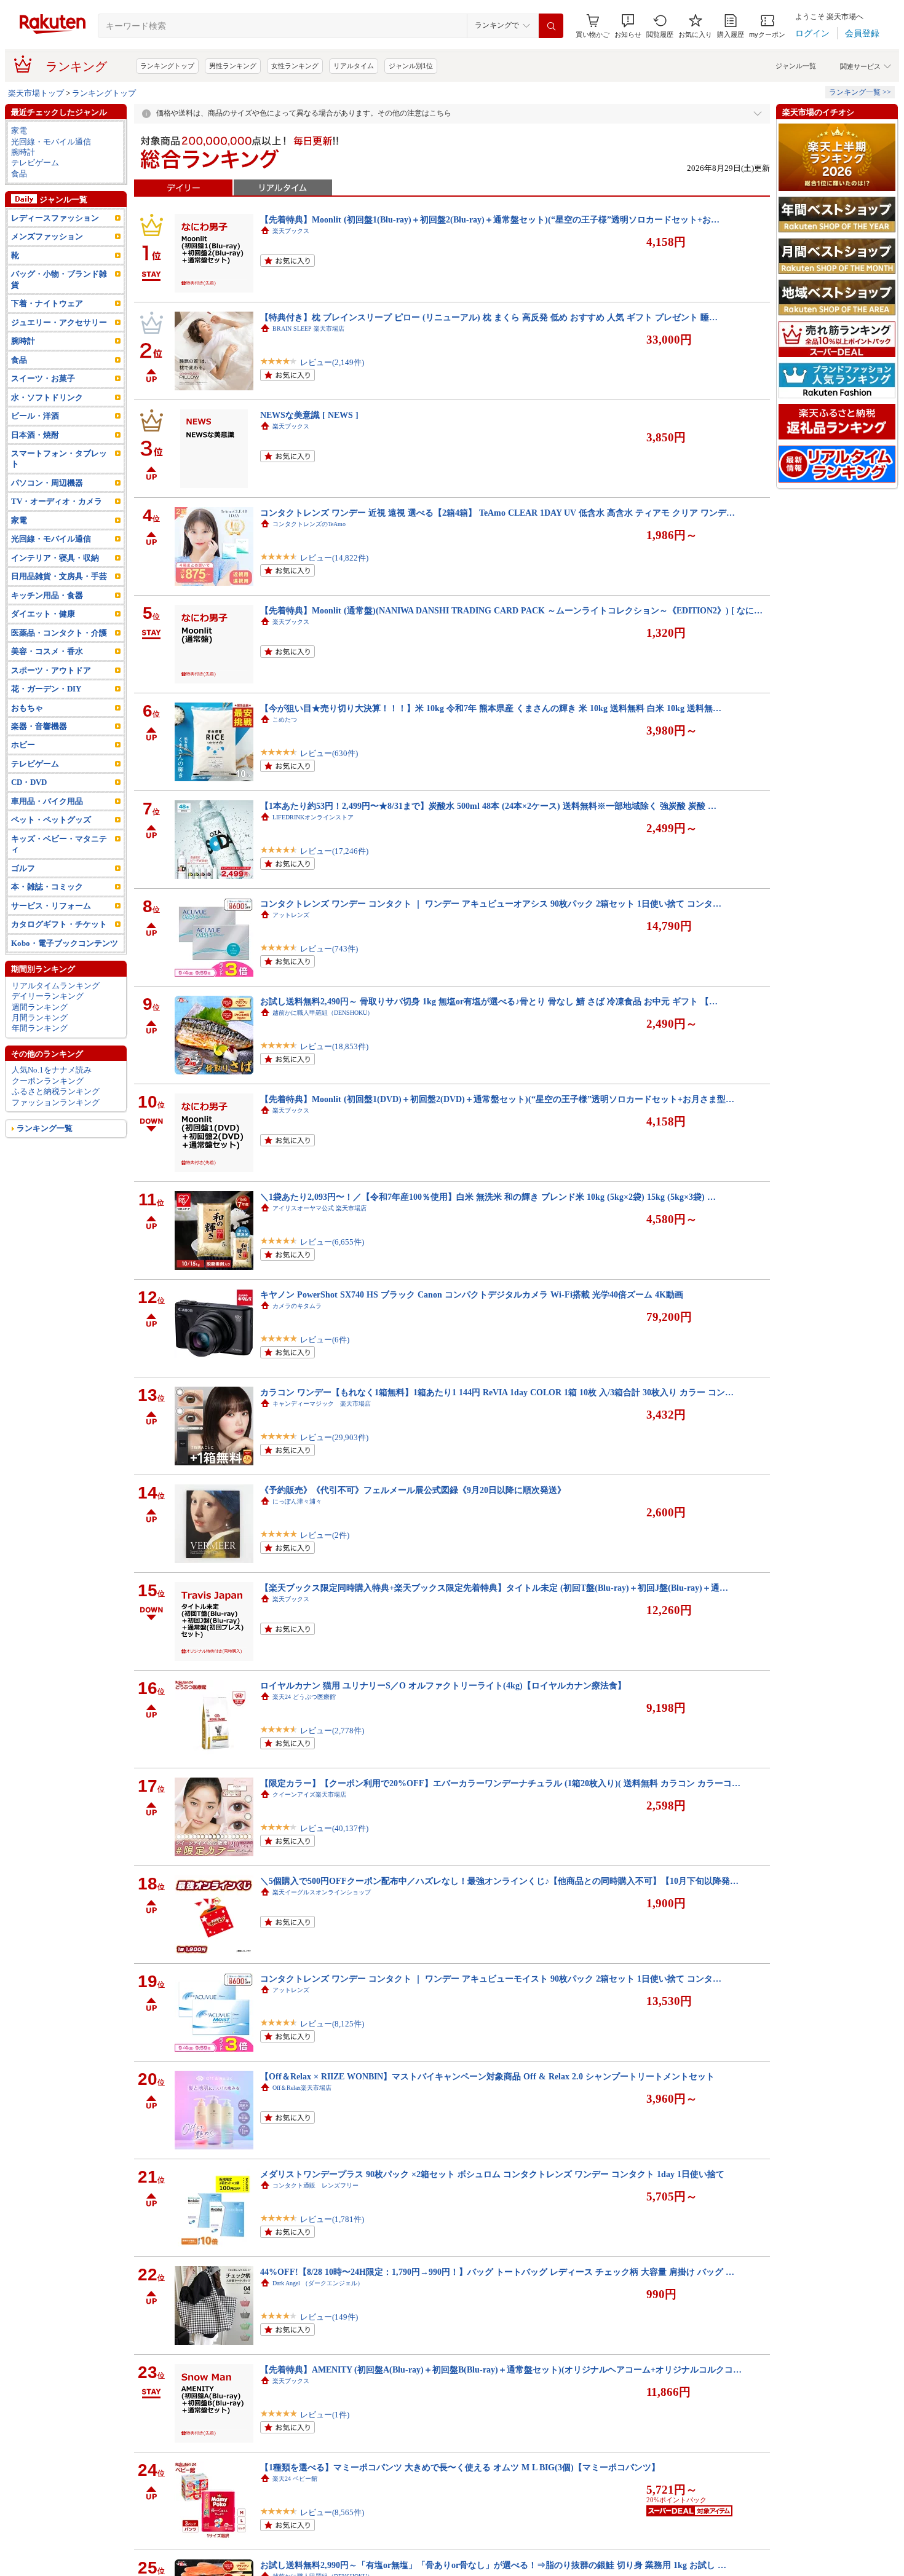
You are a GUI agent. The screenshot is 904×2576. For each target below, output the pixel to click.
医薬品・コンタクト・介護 (59, 633)
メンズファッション (47, 236)
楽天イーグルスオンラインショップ (322, 1892)
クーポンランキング (48, 1081)
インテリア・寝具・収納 (55, 558)
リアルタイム (354, 66)
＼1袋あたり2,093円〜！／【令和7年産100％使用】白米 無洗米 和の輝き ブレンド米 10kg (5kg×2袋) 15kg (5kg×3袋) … (488, 1197)
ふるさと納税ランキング (56, 1091)
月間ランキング (40, 1018)
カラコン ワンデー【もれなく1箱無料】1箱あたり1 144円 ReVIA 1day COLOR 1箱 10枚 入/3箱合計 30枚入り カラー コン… (497, 1392)
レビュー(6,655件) (332, 1242)
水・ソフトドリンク (47, 397)
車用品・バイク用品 (47, 801)
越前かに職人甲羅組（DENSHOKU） (323, 1013)
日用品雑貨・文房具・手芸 (59, 576)
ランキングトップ (167, 66)
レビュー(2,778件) (332, 1731)
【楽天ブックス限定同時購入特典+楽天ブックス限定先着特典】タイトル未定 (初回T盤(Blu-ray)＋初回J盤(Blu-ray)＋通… (494, 1588)
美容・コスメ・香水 (47, 651)
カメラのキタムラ (297, 1306)
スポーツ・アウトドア (51, 670)
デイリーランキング (48, 996)
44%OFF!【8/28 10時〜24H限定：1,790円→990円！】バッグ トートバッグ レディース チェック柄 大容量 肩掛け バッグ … (497, 2272)
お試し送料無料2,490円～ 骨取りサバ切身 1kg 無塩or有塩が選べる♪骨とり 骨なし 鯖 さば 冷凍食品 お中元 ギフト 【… (489, 1001)
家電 (19, 131)
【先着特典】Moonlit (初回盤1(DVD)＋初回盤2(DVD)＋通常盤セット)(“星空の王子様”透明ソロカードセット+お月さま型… (497, 1099)
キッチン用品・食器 (47, 595)
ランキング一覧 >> (860, 92)
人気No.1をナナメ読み (52, 1070)
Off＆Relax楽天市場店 (302, 2088)
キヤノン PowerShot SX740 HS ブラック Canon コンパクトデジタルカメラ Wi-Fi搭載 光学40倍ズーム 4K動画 (472, 1294)
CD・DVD (29, 782)
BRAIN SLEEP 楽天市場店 (308, 329)
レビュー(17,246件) (334, 851)
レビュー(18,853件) (334, 1046)
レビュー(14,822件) (334, 558)
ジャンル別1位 (411, 66)
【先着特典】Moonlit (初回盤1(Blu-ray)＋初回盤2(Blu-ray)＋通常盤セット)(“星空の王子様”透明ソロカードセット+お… (490, 219)
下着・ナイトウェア (47, 303)
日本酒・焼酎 (35, 435)
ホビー (23, 745)
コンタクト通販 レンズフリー (315, 2185)
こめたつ (285, 719)
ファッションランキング (56, 1102)
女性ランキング (295, 66)
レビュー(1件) (325, 2415)
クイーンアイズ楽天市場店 (309, 1794)
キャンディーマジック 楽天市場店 (322, 1404)
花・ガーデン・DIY (46, 689)
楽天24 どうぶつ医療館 (304, 1697)
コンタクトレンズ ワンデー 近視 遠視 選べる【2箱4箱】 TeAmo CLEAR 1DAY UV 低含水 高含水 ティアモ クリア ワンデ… (498, 513)
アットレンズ (291, 915)
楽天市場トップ (36, 93)
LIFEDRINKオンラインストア (313, 817)
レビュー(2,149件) (332, 362)
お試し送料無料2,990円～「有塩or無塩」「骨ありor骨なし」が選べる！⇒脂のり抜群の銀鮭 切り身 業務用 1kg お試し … (493, 2565)
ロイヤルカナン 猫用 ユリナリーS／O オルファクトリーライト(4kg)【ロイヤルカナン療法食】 (443, 1685)
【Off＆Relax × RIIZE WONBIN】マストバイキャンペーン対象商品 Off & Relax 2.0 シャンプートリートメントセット (487, 2076)
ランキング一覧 (45, 1128)
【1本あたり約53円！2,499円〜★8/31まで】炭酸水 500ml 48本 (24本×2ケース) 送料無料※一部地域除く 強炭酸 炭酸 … (488, 806)
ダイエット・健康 (43, 614)
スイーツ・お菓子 (43, 378)
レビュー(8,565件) (332, 2512)
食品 (19, 174)
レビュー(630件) (329, 753)
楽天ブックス (291, 231)
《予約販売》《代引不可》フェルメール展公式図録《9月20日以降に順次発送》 (413, 1490)
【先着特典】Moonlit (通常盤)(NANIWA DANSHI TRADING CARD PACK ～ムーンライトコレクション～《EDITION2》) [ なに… (511, 610)
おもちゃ (27, 708)
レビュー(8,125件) (332, 2024)
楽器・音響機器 (39, 726)
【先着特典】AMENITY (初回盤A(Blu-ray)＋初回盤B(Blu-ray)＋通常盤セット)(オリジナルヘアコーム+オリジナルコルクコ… (501, 2369)
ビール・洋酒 (35, 416)
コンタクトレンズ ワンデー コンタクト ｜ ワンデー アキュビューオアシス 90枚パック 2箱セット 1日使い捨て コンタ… (491, 904)
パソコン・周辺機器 (47, 483)
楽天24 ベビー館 (295, 2479)
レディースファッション (55, 218)
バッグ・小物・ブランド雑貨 (59, 279)
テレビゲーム (35, 163)
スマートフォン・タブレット (59, 459)
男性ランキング (233, 66)
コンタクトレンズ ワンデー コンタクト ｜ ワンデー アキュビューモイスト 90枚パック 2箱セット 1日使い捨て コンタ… (491, 1979)
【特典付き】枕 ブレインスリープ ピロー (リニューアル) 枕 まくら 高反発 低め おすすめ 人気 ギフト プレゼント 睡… (489, 317)
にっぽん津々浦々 (297, 1501)
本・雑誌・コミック (47, 887)
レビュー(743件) (329, 949)
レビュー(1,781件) (332, 2219)
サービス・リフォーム (51, 906)
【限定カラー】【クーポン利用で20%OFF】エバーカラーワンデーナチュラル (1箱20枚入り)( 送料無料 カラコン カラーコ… (500, 1783)
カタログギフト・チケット (59, 924)
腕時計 (23, 152)
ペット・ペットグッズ (51, 820)
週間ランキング (40, 1007)
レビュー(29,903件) (334, 1437)
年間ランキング (40, 1028)
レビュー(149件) (329, 2317)
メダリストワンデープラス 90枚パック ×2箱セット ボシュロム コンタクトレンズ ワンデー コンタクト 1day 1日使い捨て (492, 2174)
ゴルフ (23, 868)
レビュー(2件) (325, 1535)
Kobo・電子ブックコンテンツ (65, 943)
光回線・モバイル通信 (51, 142)
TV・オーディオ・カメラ (57, 501)
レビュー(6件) (325, 1340)
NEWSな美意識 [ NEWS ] (309, 415)
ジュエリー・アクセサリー (59, 322)
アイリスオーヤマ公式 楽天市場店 (319, 1208)
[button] (628, 26)
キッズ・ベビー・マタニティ (59, 844)
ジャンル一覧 (796, 66)
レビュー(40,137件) (334, 1828)
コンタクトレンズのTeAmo (309, 524)
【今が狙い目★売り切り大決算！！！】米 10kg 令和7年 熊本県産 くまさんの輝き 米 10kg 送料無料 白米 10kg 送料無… (491, 708)
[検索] (551, 26)
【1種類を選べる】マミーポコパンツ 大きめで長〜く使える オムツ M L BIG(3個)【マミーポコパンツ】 (460, 2467)
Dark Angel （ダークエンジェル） (318, 2283)
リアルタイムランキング (56, 986)
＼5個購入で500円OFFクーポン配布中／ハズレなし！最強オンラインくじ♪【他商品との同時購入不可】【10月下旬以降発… (499, 1881)
